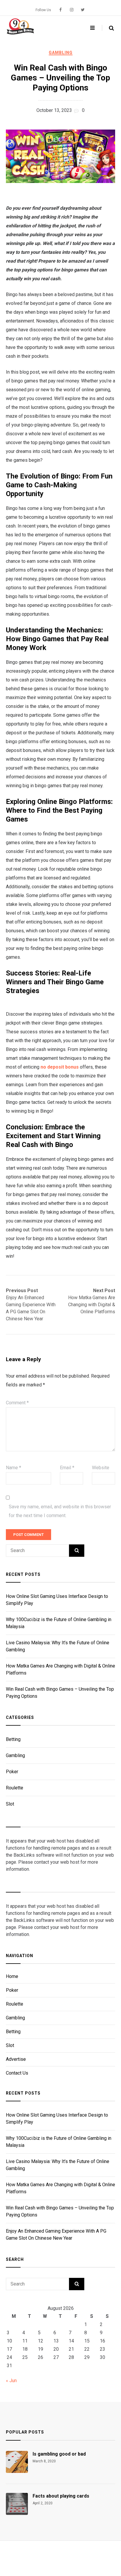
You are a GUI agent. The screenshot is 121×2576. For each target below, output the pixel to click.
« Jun (11, 2381)
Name (14, 1468)
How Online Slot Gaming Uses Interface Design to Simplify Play (57, 1600)
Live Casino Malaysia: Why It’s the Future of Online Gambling (58, 1646)
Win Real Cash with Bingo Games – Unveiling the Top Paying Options (60, 1693)
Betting (13, 1739)
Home (12, 1977)
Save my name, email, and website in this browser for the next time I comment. (60, 1511)
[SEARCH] (77, 1551)
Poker (12, 1772)
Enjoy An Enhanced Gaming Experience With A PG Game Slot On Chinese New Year (56, 2235)
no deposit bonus (60, 1067)
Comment (17, 1403)
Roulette (15, 1788)
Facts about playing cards (61, 2496)
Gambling (61, 53)
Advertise (16, 2059)
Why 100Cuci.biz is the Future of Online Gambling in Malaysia (59, 1623)
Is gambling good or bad (59, 2454)
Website (101, 1468)
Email (67, 1468)
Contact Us (17, 2073)
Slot (10, 1804)
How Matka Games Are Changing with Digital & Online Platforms (60, 1669)
